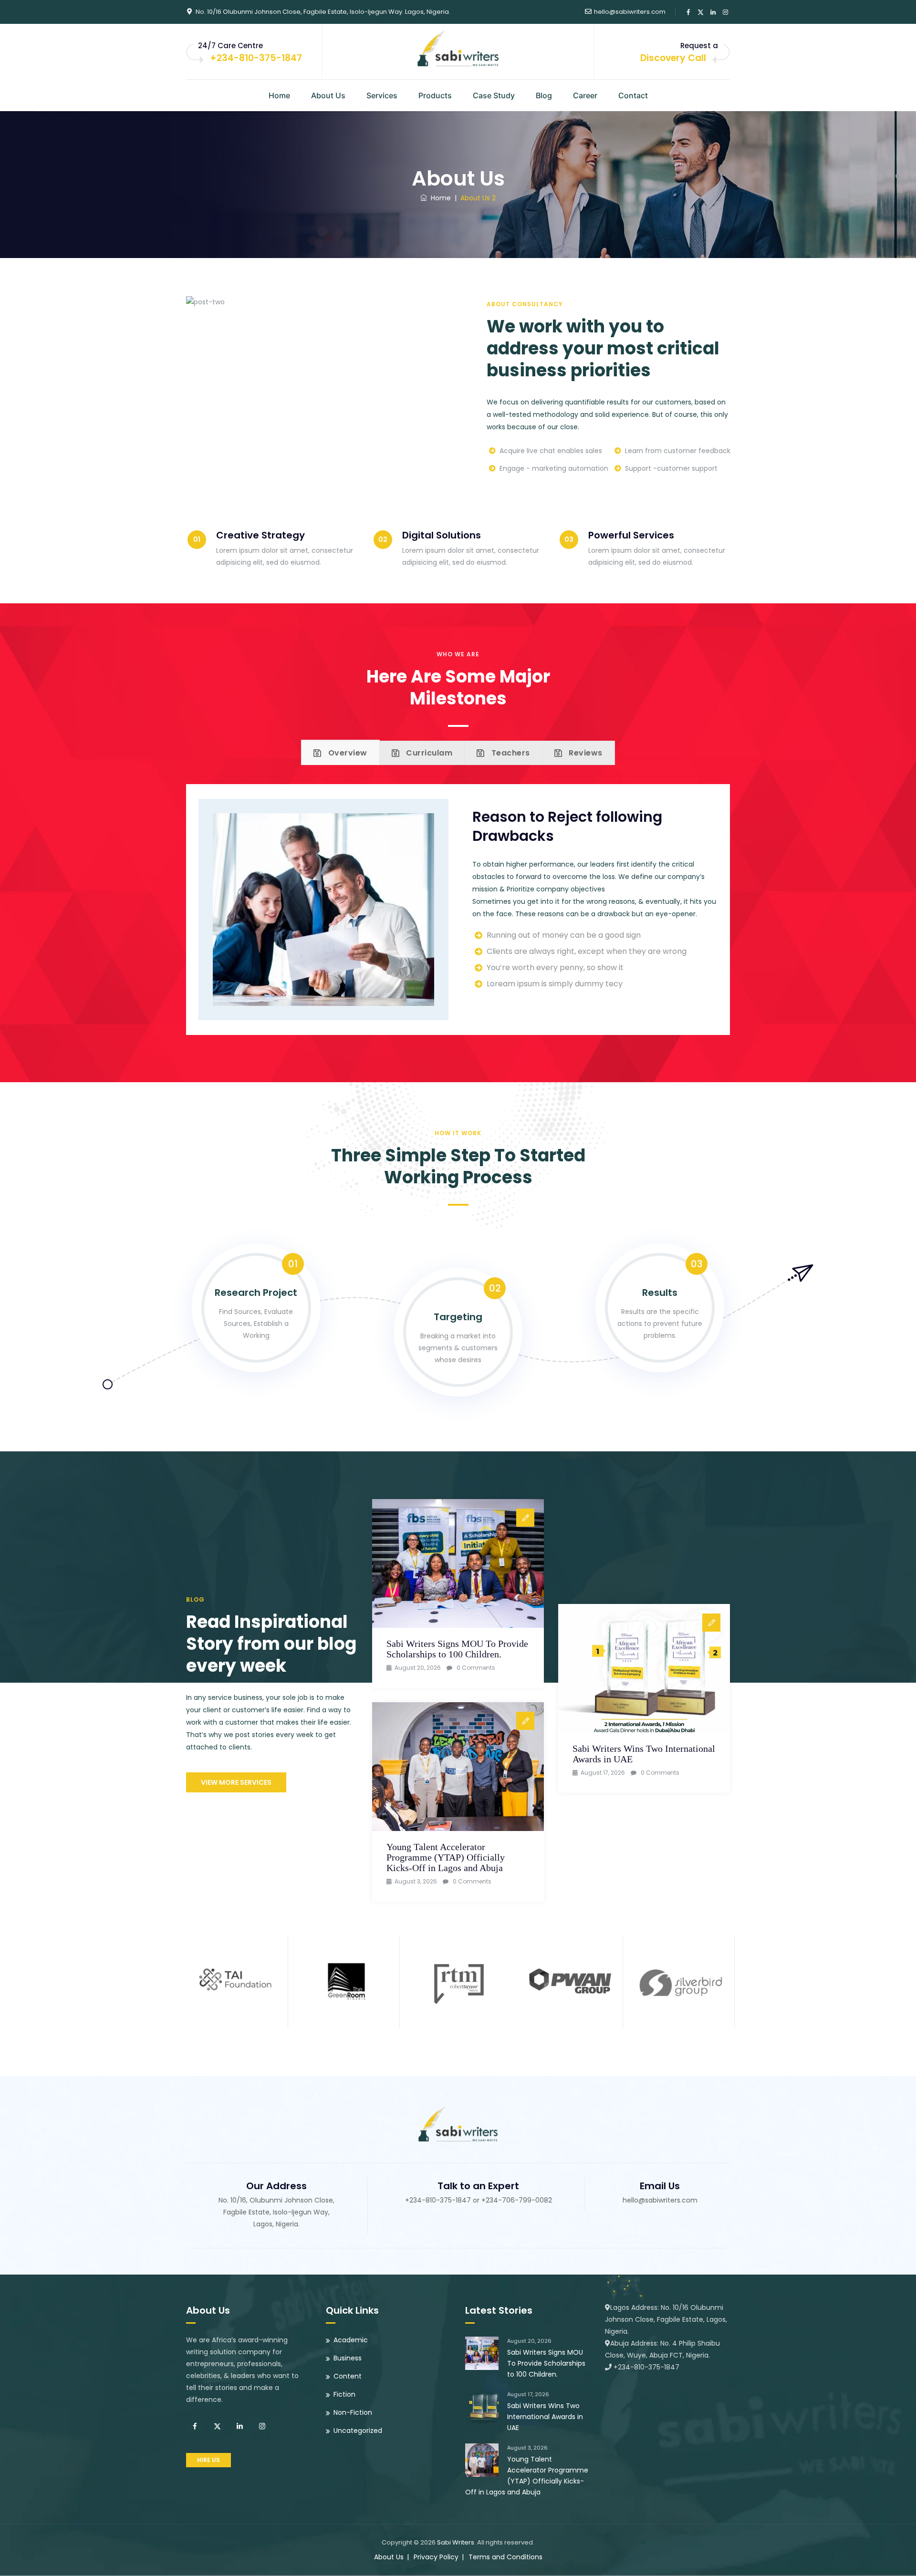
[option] (235, 1979)
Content (348, 2376)
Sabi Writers (456, 2542)
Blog (544, 95)
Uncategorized (358, 2431)
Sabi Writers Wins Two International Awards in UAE (545, 2417)
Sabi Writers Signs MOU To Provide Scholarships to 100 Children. (457, 1649)
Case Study (494, 95)
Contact (633, 95)
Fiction (344, 2394)
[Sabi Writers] (458, 48)
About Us (328, 95)
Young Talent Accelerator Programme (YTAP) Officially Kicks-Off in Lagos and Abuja (446, 1857)
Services (382, 95)
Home (279, 95)
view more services (236, 1782)
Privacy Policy (436, 2557)
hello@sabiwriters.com (630, 12)
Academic (351, 2340)
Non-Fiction (353, 2412)
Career (585, 95)
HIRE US (208, 2460)
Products (435, 95)
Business (348, 2358)
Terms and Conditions (505, 2557)
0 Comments (476, 1668)
